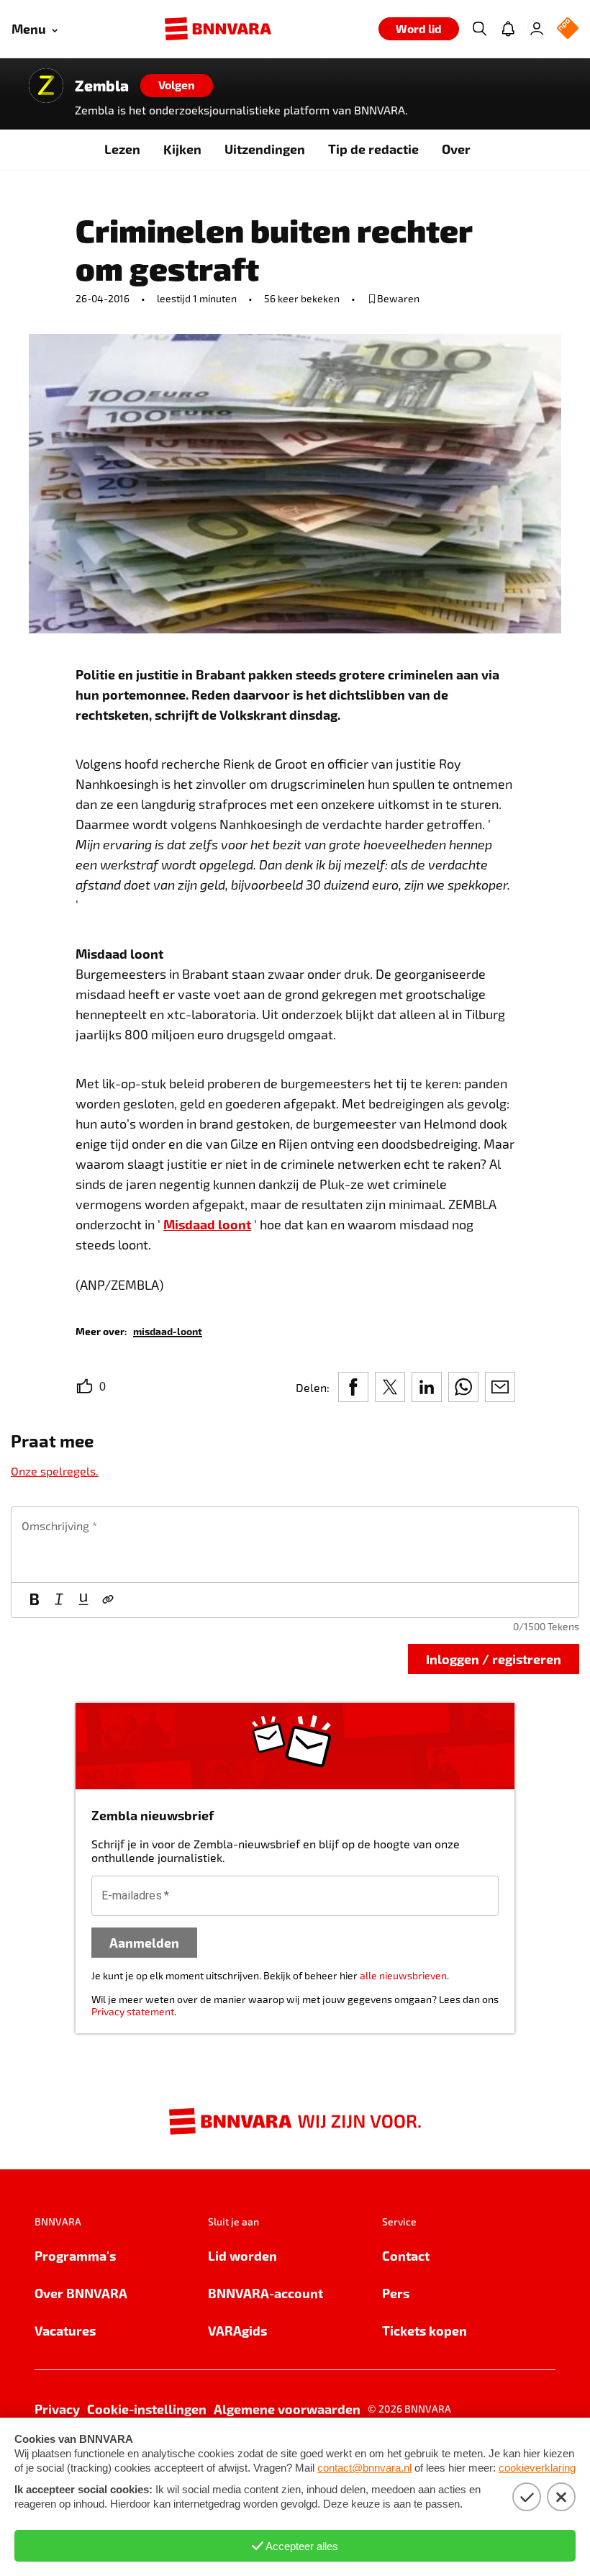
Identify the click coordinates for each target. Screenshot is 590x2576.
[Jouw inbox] (508, 29)
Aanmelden (144, 1942)
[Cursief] (59, 1600)
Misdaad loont (207, 1224)
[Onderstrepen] (83, 1600)
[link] (168, 1330)
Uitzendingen (265, 149)
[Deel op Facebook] (353, 1387)
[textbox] (295, 1545)
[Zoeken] (479, 29)
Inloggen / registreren (494, 1659)
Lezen (122, 149)
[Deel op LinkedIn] (427, 1387)
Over (456, 149)
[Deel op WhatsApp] (463, 1387)
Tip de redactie (373, 149)
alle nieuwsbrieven (403, 1975)
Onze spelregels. (55, 1471)
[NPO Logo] (568, 29)
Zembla (102, 86)
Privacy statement (133, 2011)
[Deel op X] (390, 1387)
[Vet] (35, 1600)
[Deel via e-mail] (500, 1387)
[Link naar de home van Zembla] (46, 86)
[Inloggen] (537, 29)
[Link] (108, 1600)
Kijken (182, 149)
